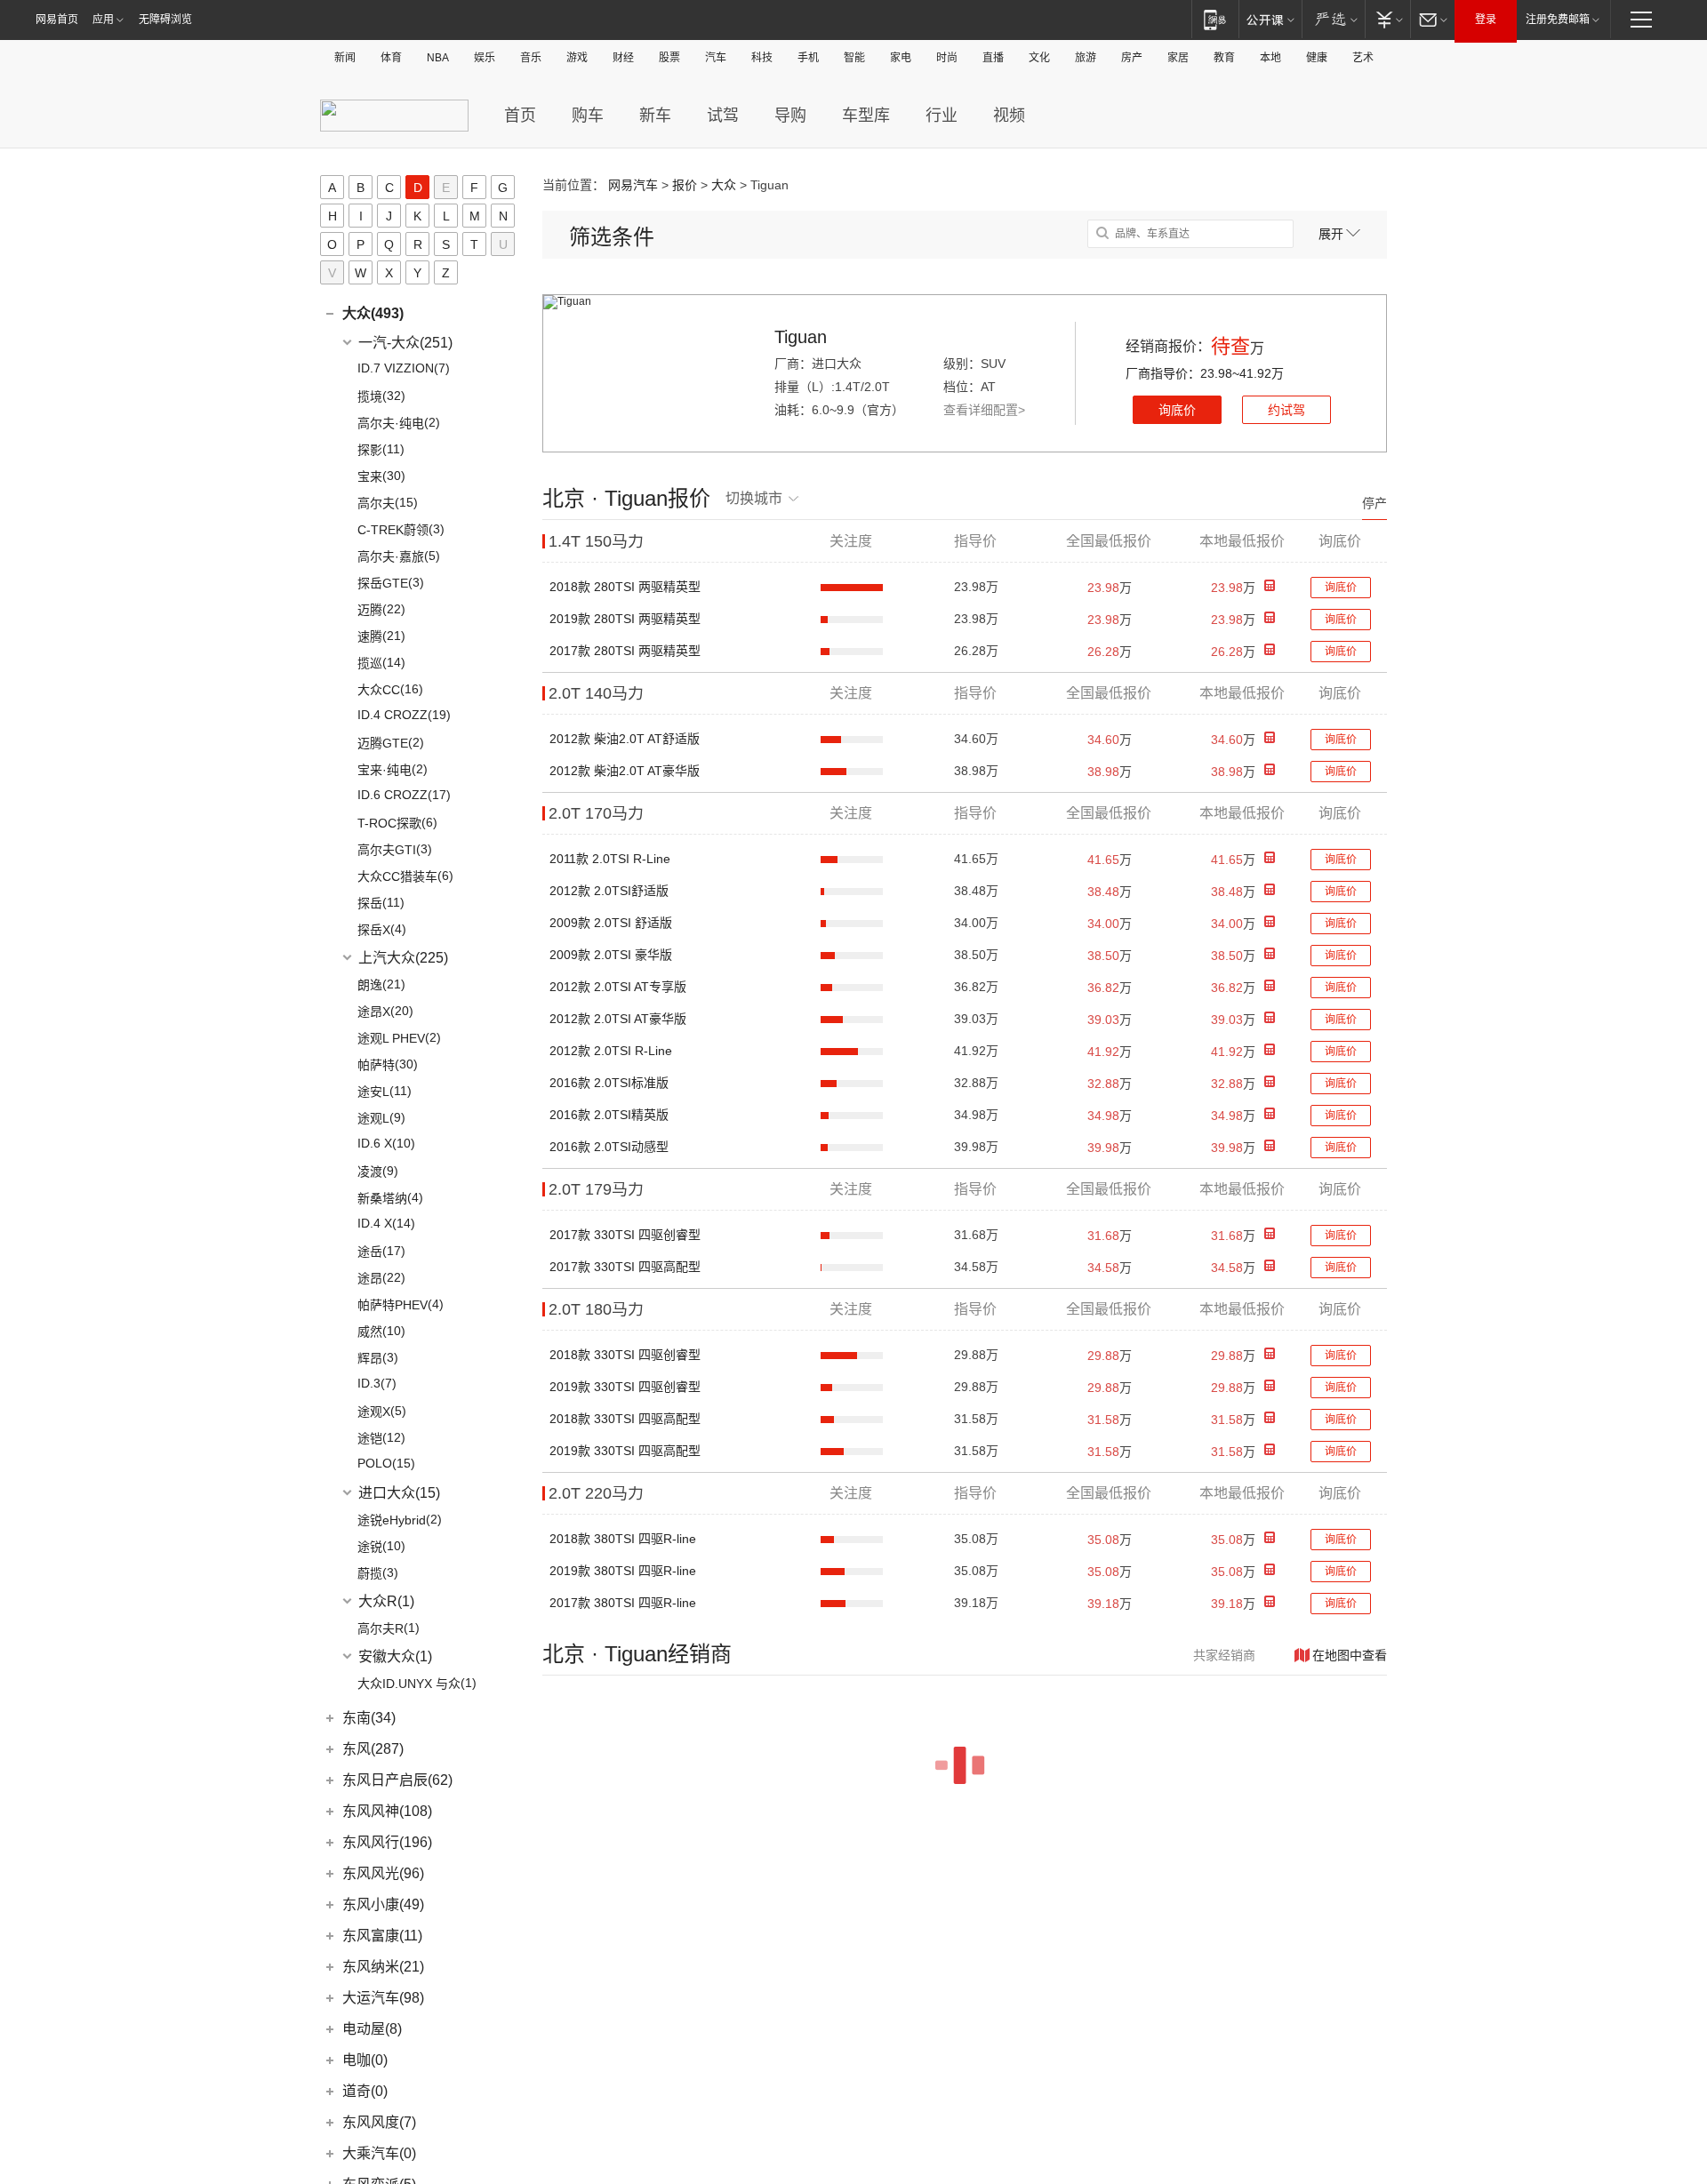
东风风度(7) (379, 2122)
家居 (1178, 58)
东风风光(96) (383, 1873)
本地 (1270, 58)
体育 (391, 58)
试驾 (723, 116)
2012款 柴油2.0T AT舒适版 (625, 739)
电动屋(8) (372, 2029)
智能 (854, 58)
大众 (724, 185)
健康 (1317, 58)
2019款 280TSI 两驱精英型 (625, 619)
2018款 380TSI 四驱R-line (623, 1539)
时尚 (947, 58)
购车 (588, 116)
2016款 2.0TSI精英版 (609, 1115)
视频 (1009, 116)
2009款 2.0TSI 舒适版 (611, 923)
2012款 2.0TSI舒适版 (609, 891)
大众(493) (373, 313)
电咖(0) (365, 2060)
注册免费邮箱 (1558, 20)
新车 (655, 116)
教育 (1224, 58)
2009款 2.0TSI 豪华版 (611, 955)
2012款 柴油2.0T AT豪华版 (625, 771)
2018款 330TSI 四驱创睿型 (625, 1355)
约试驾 (1286, 410)
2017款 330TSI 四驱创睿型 (625, 1235)
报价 (685, 185)
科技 (762, 58)
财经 (623, 58)
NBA (438, 58)
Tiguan (801, 337)
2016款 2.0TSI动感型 (609, 1147)
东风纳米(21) (383, 1967)
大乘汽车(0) (379, 2153)
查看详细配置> (984, 410)
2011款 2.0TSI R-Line (610, 859)
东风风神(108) (387, 1811)
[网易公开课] (1270, 19)
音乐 (531, 58)
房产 (1132, 58)
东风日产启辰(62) (397, 1780)
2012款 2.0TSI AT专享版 (618, 987)
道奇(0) (365, 2091)
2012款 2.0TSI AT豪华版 (618, 1019)
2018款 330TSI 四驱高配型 (625, 1419)
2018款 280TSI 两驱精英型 (625, 587)
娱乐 (485, 58)
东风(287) (373, 1749)
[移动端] (1215, 19)
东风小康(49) (383, 1904)
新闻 (345, 58)
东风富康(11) (382, 1936)
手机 (808, 58)
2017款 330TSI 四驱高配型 (625, 1267)
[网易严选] (1333, 19)
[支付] (1387, 19)
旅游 (1086, 58)
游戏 (577, 58)
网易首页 (57, 20)
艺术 (1363, 58)
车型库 (866, 116)
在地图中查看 (1350, 1655)
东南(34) (369, 1718)
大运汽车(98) (383, 1998)
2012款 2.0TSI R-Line (611, 1051)
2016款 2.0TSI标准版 (609, 1083)
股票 (669, 58)
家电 (901, 58)
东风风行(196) (387, 1842)
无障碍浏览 (165, 20)
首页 (520, 116)
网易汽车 (633, 185)
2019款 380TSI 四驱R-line (623, 1571)
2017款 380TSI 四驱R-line (623, 1603)
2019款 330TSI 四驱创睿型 (625, 1387)
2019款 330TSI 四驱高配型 (625, 1451)
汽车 (716, 58)
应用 (103, 20)
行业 (942, 116)
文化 (1039, 58)
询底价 (1177, 410)
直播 (993, 58)
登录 (1486, 20)
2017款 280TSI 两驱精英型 (625, 651)
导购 (790, 116)
